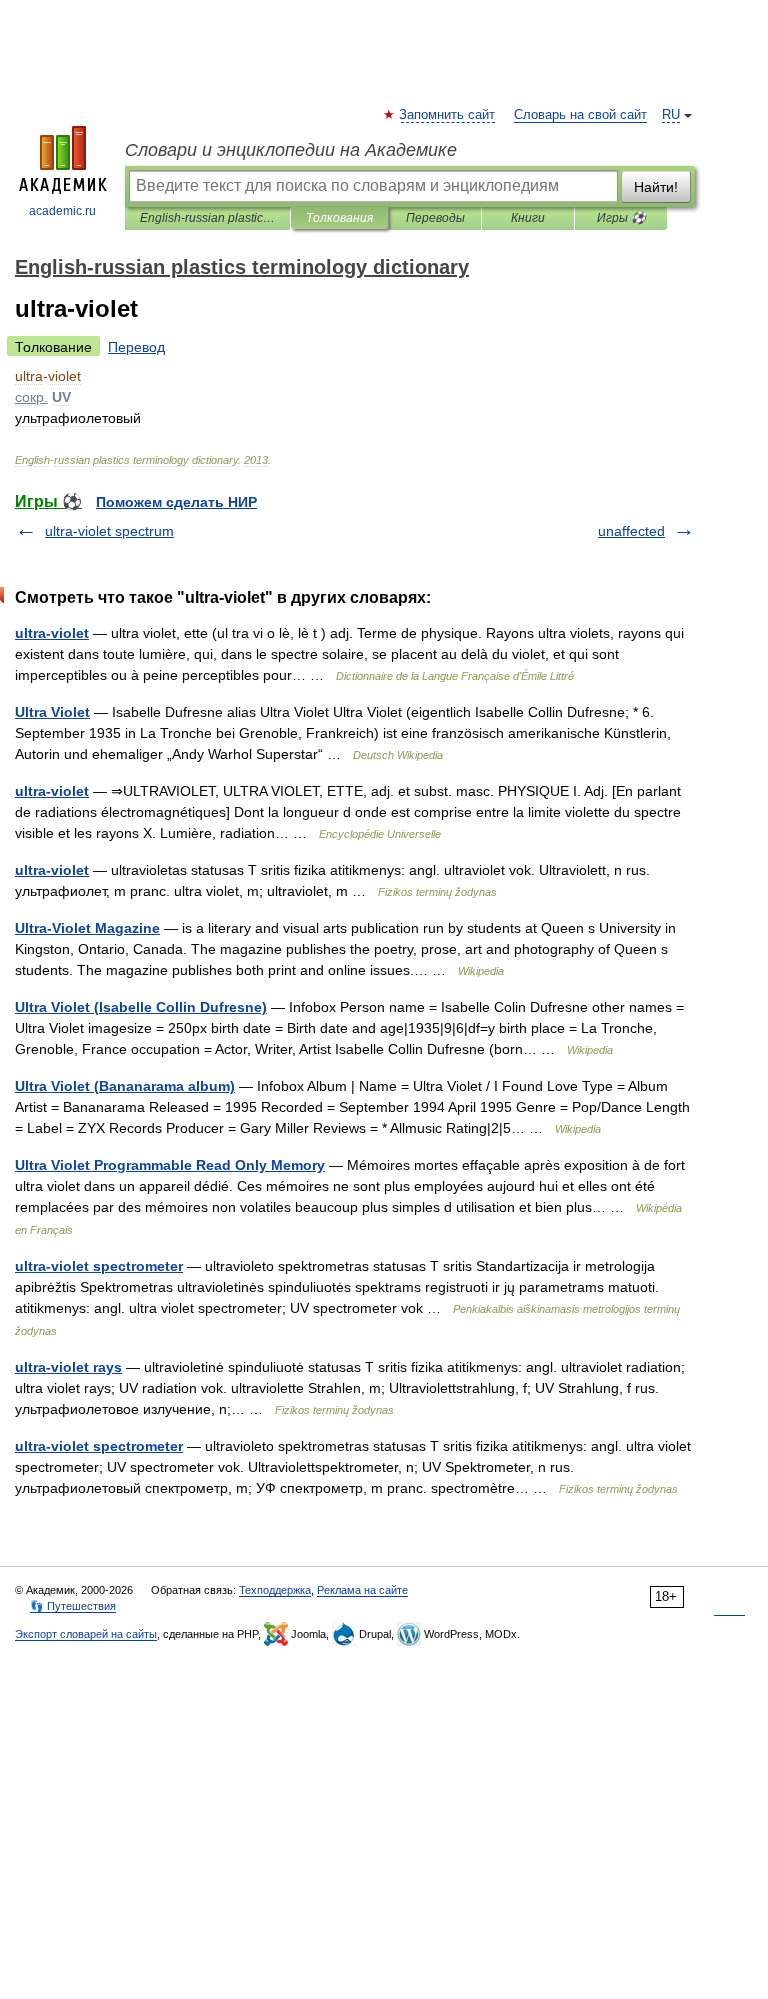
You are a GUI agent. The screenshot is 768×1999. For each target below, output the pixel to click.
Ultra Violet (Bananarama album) (125, 1086)
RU (671, 115)
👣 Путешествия (73, 1606)
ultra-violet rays (68, 1367)
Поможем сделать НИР (176, 502)
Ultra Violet (52, 712)
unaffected (631, 531)
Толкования (339, 218)
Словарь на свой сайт (580, 115)
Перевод (136, 347)
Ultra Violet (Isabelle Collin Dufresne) (141, 1007)
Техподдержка (275, 1590)
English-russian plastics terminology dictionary (207, 218)
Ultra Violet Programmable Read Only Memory (170, 1165)
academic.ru (62, 211)
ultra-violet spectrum (109, 531)
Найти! (656, 187)
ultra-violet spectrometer (99, 1266)
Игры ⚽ (621, 218)
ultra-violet (52, 633)
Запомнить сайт (448, 115)
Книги (528, 218)
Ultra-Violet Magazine (87, 928)
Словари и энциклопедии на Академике (291, 150)
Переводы (435, 218)
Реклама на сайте (362, 1590)
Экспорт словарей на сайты (86, 1634)
